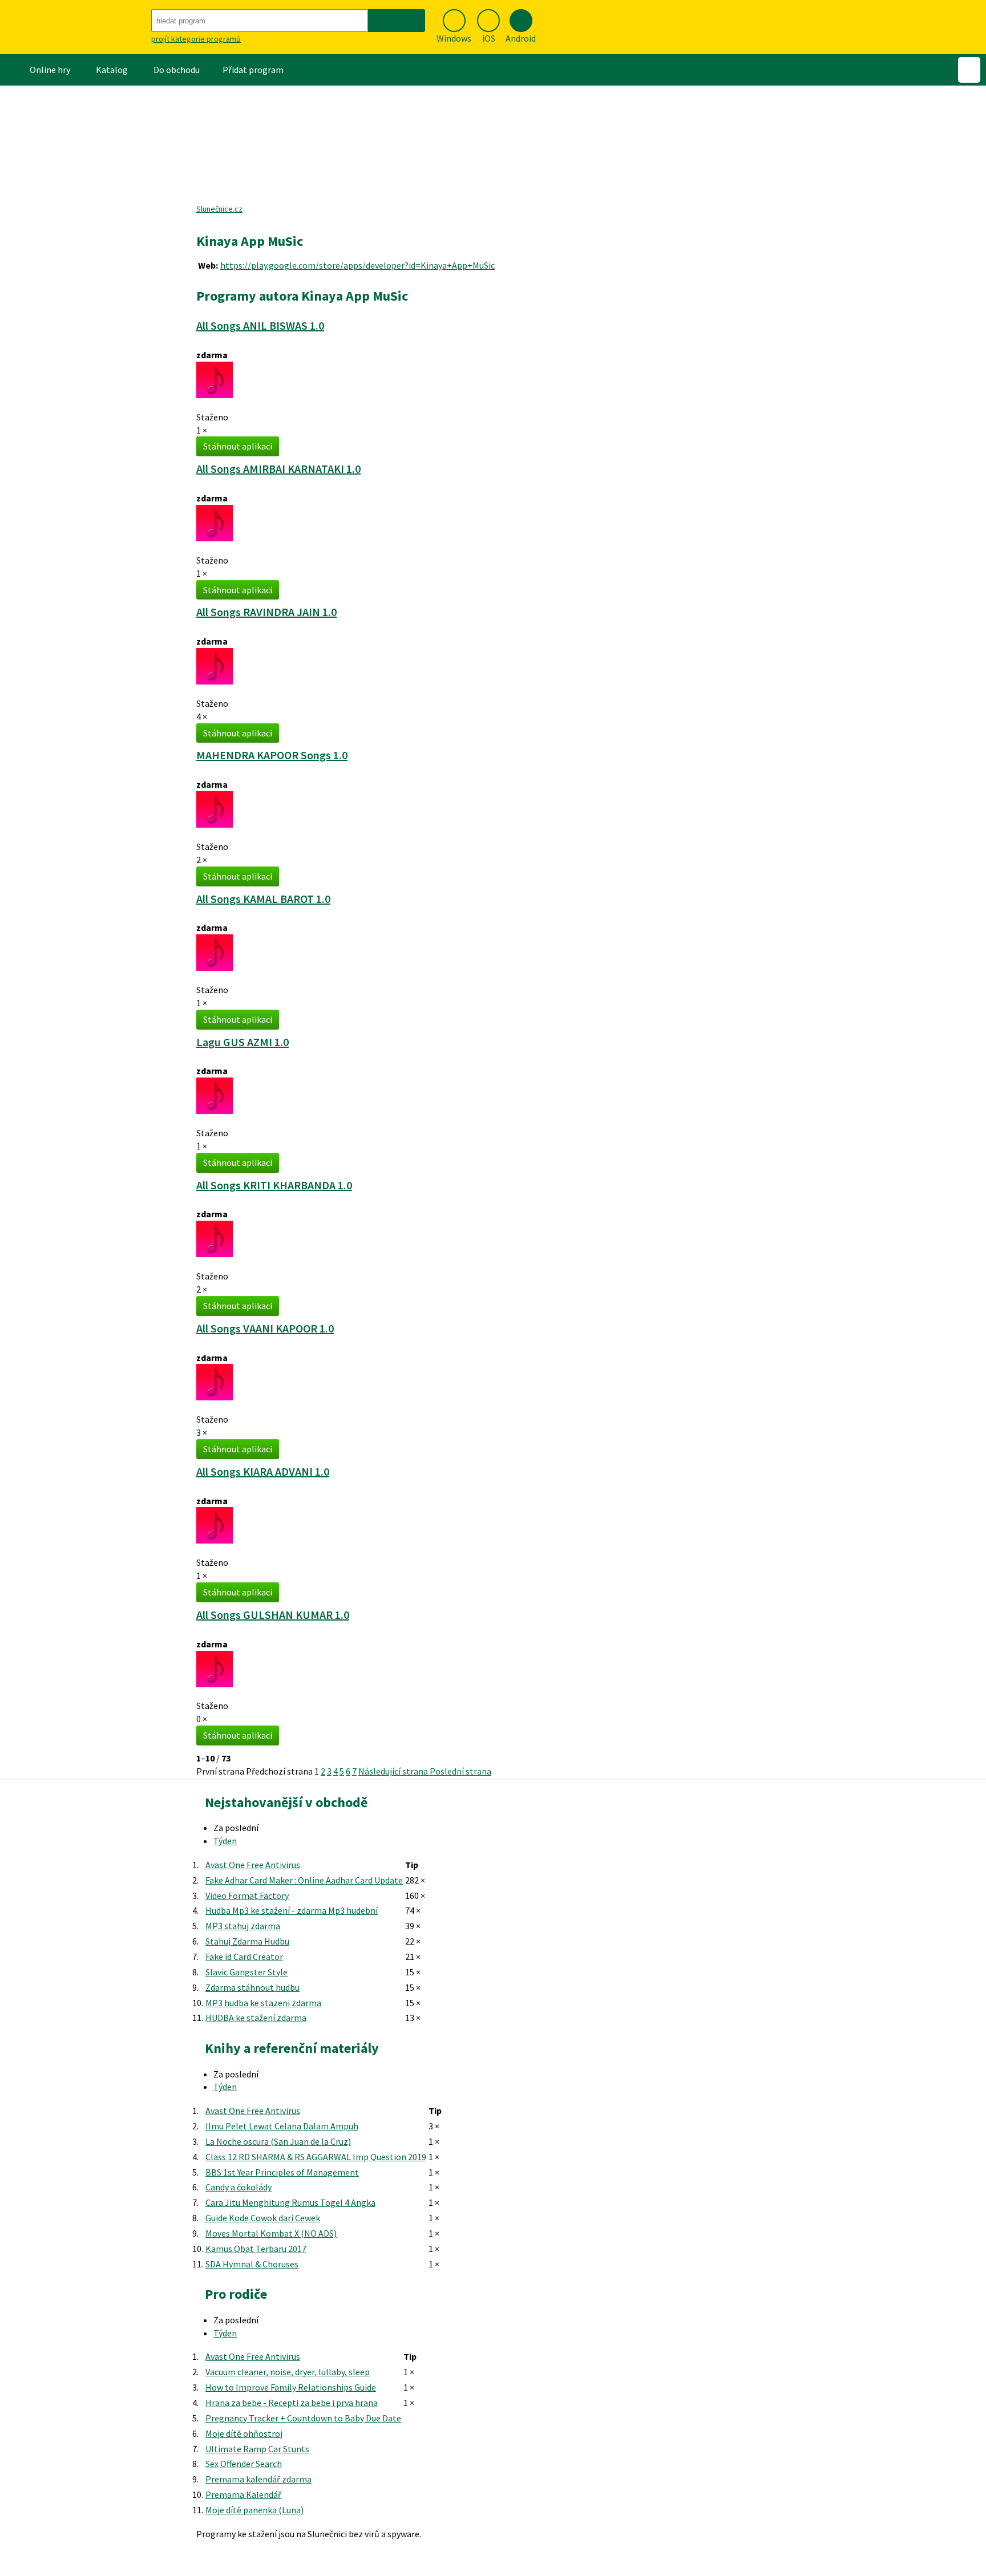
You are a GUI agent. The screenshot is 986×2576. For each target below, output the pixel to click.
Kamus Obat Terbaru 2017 (256, 2249)
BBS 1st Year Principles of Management (282, 2172)
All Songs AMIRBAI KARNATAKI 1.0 (278, 469)
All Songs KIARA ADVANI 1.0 (263, 1471)
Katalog (112, 70)
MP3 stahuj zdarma (243, 1926)
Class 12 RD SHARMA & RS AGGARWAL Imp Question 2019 (316, 2157)
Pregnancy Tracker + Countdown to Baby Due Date (303, 2418)
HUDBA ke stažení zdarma (256, 2018)
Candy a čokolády (239, 2187)
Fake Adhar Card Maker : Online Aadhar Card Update (304, 1880)
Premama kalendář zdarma (258, 2479)
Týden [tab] (225, 1841)
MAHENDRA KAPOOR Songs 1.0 (272, 755)
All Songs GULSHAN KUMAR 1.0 (273, 1615)
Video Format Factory (247, 1895)
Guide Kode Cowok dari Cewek (263, 2218)
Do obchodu (177, 70)
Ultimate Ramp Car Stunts (257, 2449)
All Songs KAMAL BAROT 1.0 (263, 899)
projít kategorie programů (196, 39)
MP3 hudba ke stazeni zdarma (263, 2003)
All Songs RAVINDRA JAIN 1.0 (266, 612)
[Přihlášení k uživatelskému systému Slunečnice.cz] (969, 70)
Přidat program (253, 70)
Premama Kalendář (243, 2494)
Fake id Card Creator (244, 1957)
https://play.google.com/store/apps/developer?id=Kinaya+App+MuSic (357, 265)
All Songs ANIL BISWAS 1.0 (260, 325)
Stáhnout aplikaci (238, 446)
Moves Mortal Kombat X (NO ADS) (271, 2233)
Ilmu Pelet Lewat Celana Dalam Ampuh (282, 2126)
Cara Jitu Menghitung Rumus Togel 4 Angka (290, 2202)
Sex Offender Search (244, 2464)
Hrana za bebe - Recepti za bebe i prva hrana (292, 2403)
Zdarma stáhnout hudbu (252, 1987)
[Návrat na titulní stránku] (74, 27)
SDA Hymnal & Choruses (252, 2264)
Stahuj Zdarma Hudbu (247, 1941)
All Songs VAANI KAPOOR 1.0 (265, 1328)
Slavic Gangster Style (246, 1972)
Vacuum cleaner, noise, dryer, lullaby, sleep (288, 2372)
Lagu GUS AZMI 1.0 (243, 1042)
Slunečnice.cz (219, 209)
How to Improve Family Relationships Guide (291, 2387)
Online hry (50, 70)
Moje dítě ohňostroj (244, 2433)
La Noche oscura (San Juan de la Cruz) (278, 2141)
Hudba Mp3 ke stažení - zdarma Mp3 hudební (292, 1910)
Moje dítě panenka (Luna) (254, 2510)
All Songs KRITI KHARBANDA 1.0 (274, 1185)
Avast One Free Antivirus (253, 1865)
